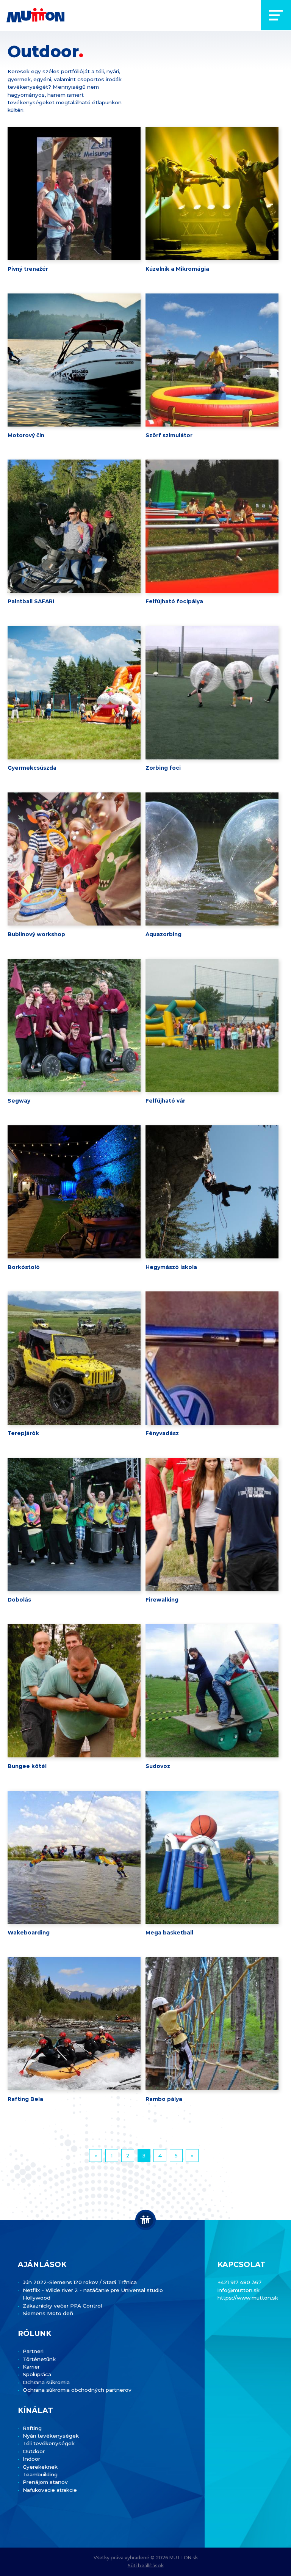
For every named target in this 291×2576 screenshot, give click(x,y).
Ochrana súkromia (46, 2382)
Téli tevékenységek (49, 2443)
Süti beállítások (146, 2566)
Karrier (31, 2367)
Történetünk (39, 2359)
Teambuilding (40, 2474)
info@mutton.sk (239, 2290)
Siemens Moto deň (48, 2313)
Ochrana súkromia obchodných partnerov (77, 2390)
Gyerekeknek (40, 2467)
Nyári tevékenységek (51, 2436)
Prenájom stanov (45, 2482)
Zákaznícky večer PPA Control (62, 2306)
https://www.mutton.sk (248, 2298)
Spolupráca (37, 2374)
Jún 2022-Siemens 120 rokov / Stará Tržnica (80, 2282)
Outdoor (34, 2451)
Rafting (32, 2428)
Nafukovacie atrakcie (50, 2490)
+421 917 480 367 (239, 2282)
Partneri (33, 2351)
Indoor (31, 2459)
